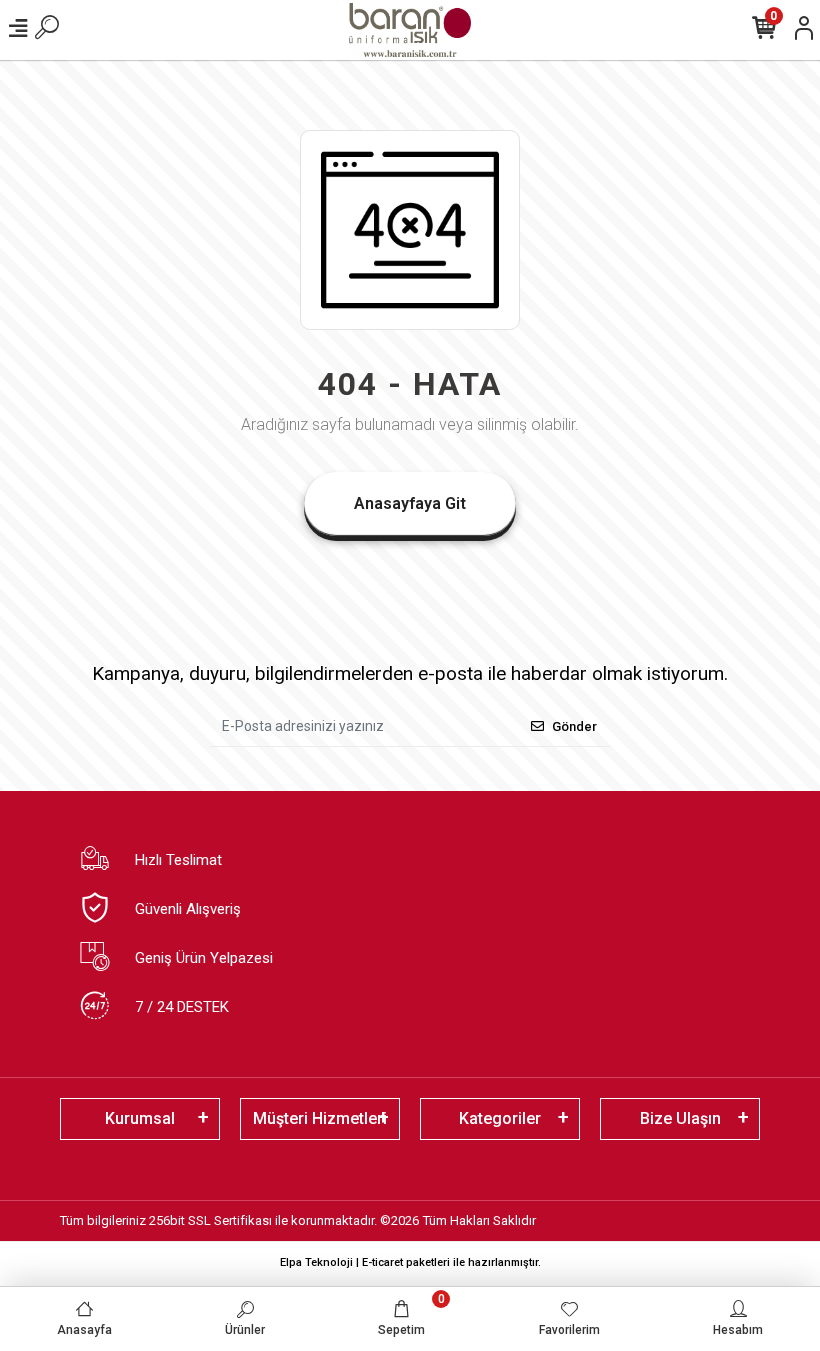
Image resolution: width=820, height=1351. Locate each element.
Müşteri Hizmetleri (320, 1118)
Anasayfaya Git (410, 503)
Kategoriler (500, 1118)
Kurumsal (140, 1118)
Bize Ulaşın (680, 1118)
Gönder (574, 726)
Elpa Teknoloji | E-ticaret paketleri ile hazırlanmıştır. (410, 1262)
